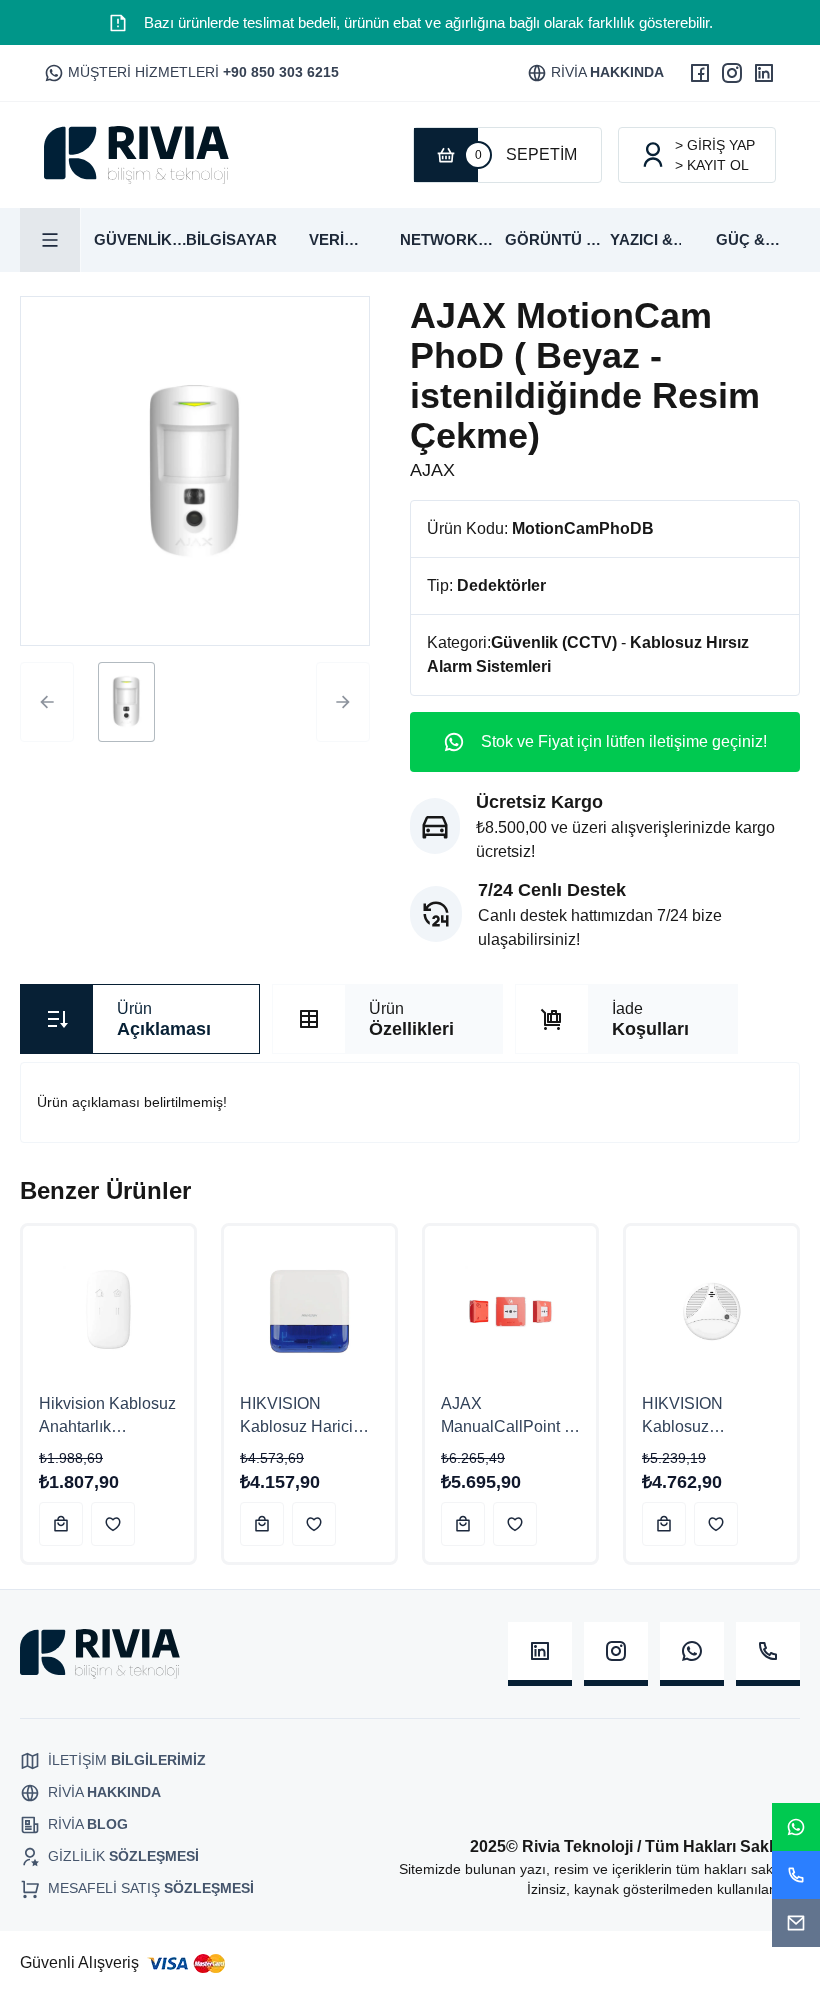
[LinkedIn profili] (764, 73)
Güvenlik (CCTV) (554, 642)
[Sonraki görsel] (343, 702)
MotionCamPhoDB (583, 528)
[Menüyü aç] (50, 240)
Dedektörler (501, 585)
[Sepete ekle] (61, 1524)
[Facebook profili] (700, 73)
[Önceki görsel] (47, 702)
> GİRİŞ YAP (715, 145)
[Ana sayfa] (136, 155)
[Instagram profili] (732, 73)
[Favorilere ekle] (113, 1524)
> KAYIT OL (712, 165)
